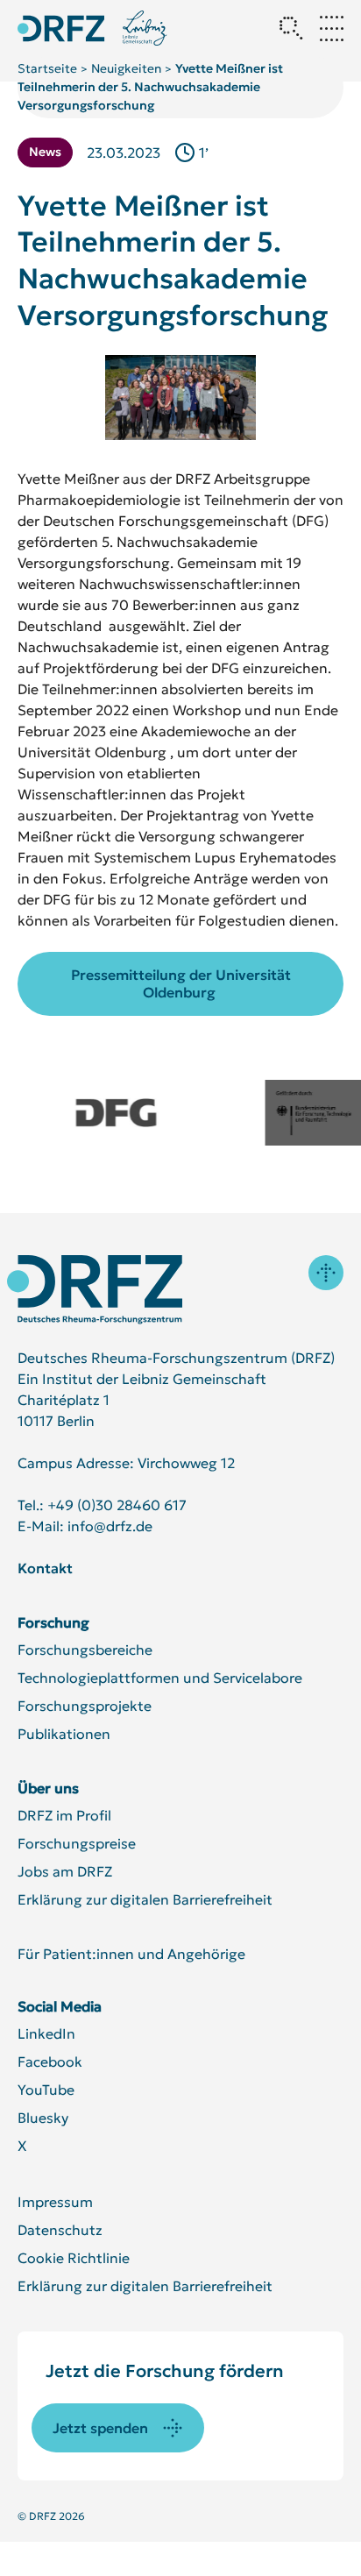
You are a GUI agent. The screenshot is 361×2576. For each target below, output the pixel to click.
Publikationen (64, 1734)
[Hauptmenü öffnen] (331, 28)
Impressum (55, 2202)
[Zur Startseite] (95, 1290)
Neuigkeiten (126, 68)
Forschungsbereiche (85, 1650)
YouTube (46, 2090)
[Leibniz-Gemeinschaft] (145, 28)
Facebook (50, 2062)
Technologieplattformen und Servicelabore (160, 1678)
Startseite (47, 68)
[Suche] (291, 28)
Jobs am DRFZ (65, 1871)
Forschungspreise (77, 1843)
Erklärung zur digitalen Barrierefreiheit (145, 1899)
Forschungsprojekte (85, 1706)
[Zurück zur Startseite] (61, 28)
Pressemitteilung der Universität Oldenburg (181, 984)
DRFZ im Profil (64, 1815)
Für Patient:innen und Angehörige (131, 1954)
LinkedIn (46, 2033)
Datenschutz (60, 2230)
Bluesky (43, 2118)
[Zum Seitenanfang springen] (326, 1273)
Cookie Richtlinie (74, 2258)
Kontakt (45, 1568)
